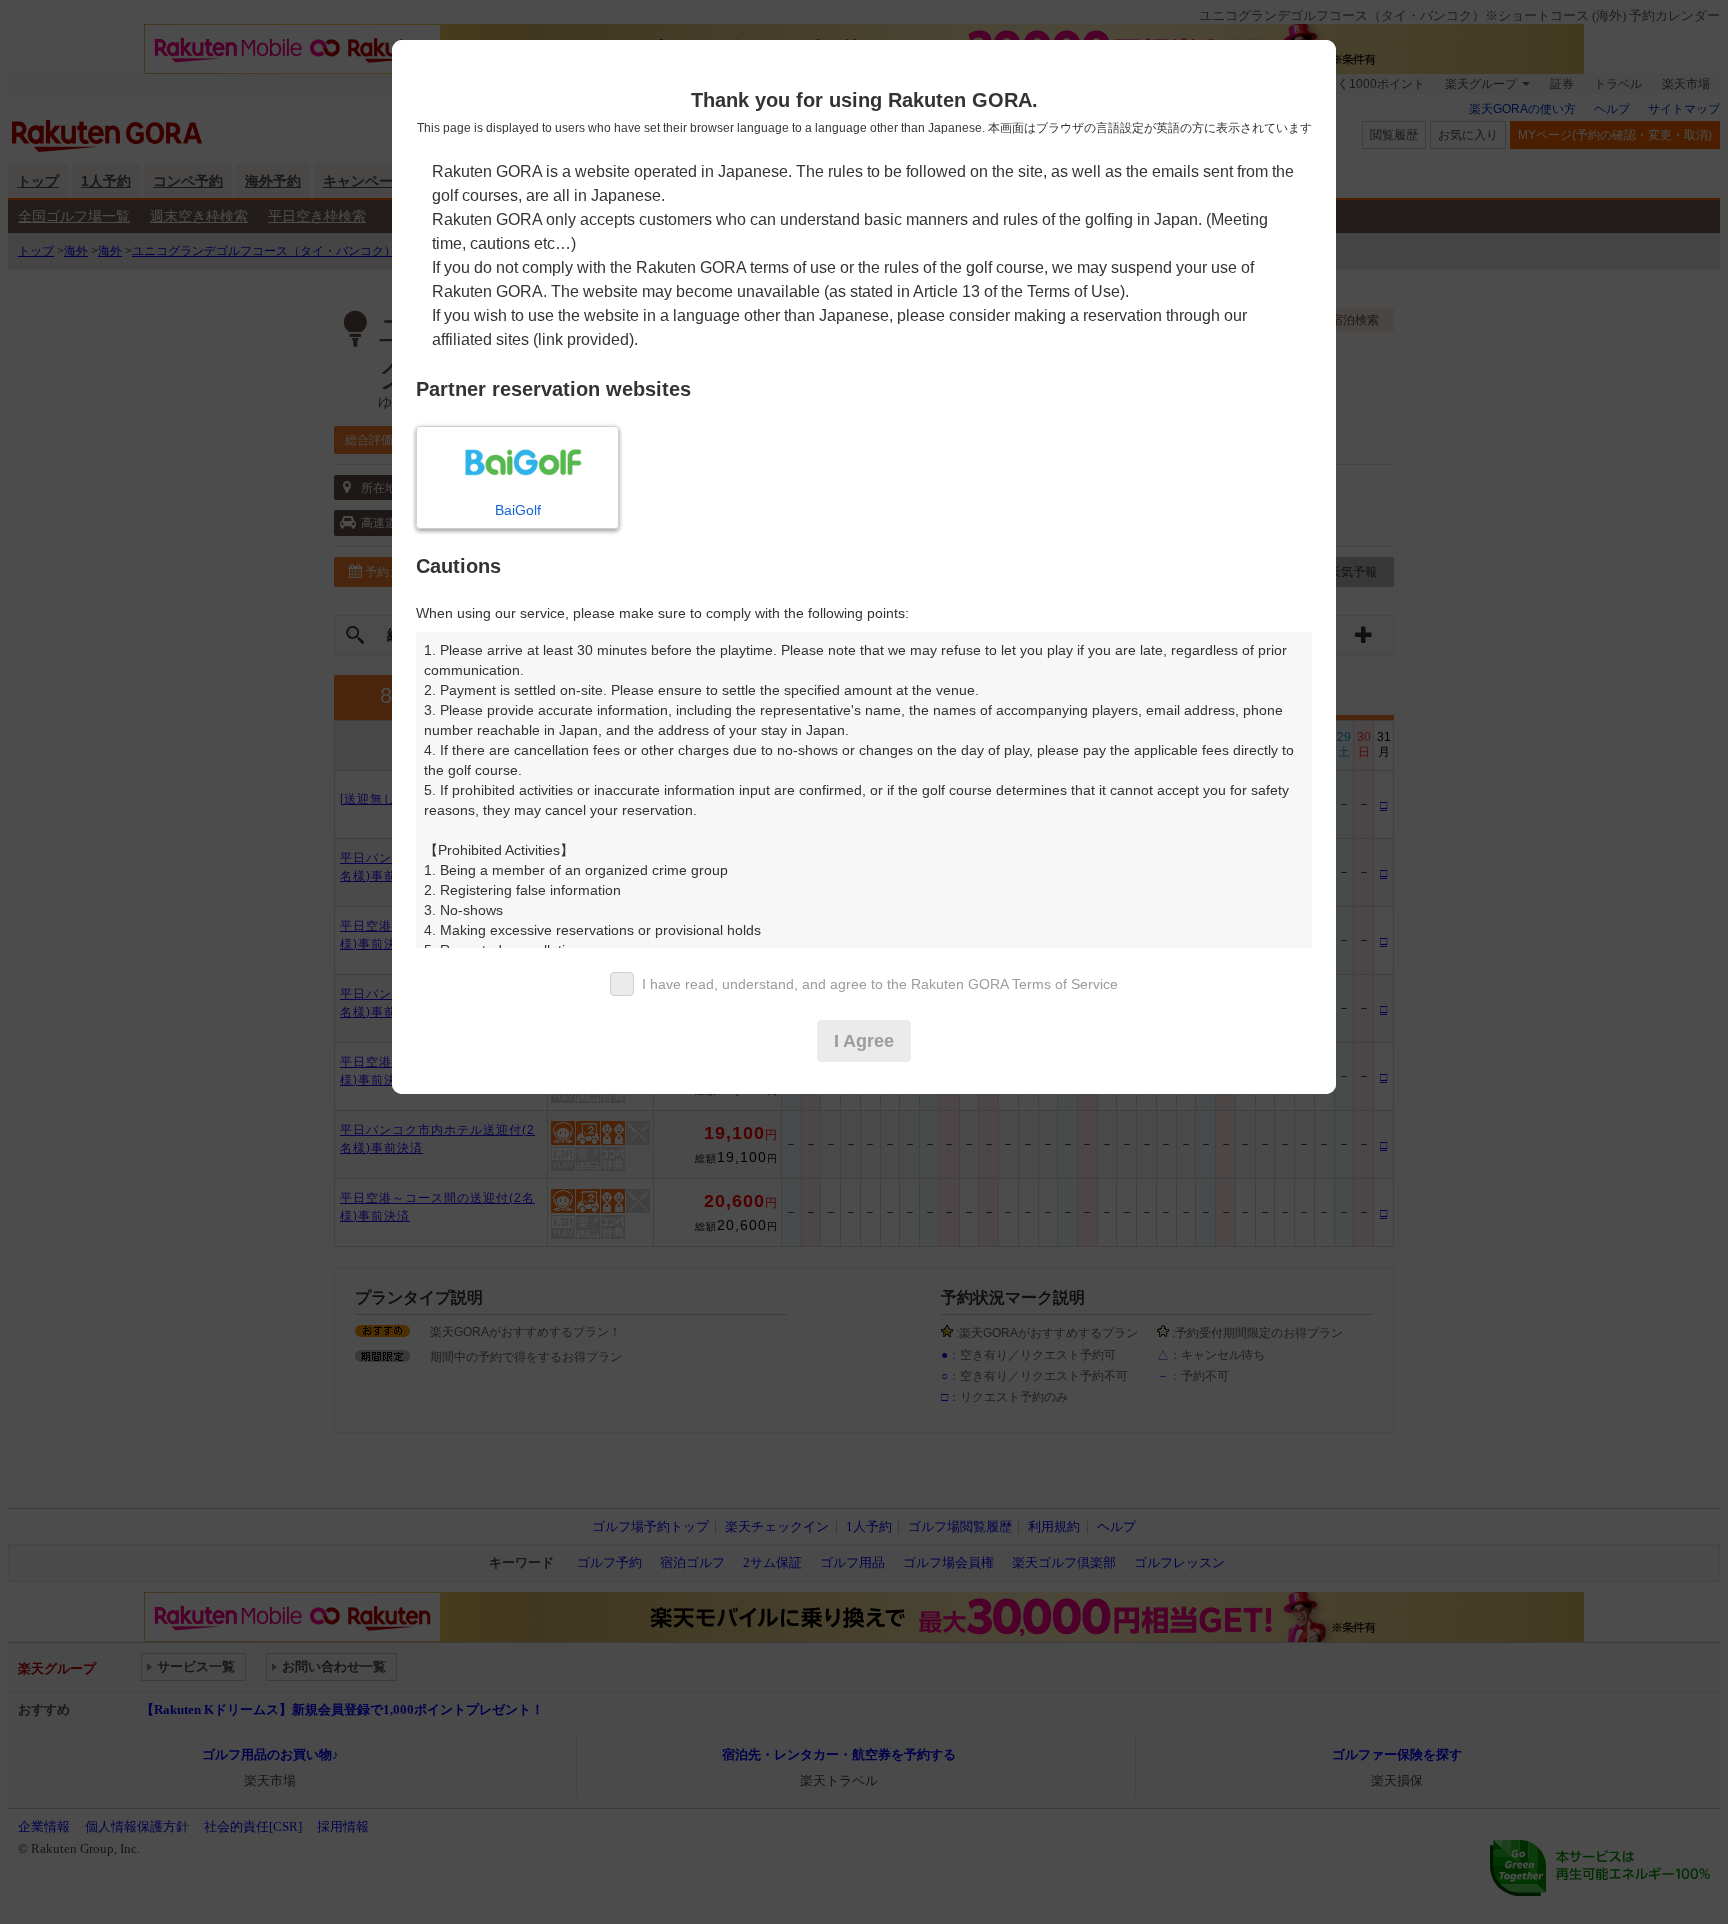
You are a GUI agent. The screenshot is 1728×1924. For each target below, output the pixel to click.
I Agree (864, 1041)
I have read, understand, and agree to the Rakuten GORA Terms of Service (880, 984)
